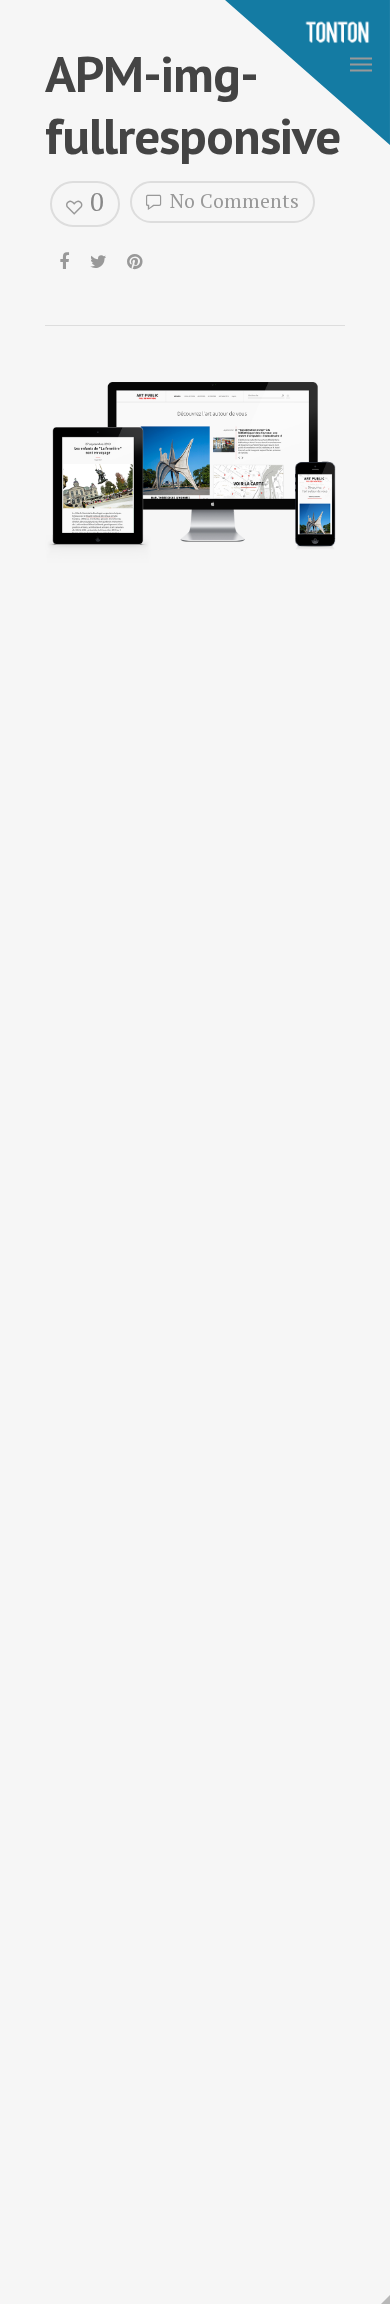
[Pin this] (136, 257)
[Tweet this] (99, 257)
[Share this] (65, 257)
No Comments (232, 200)
